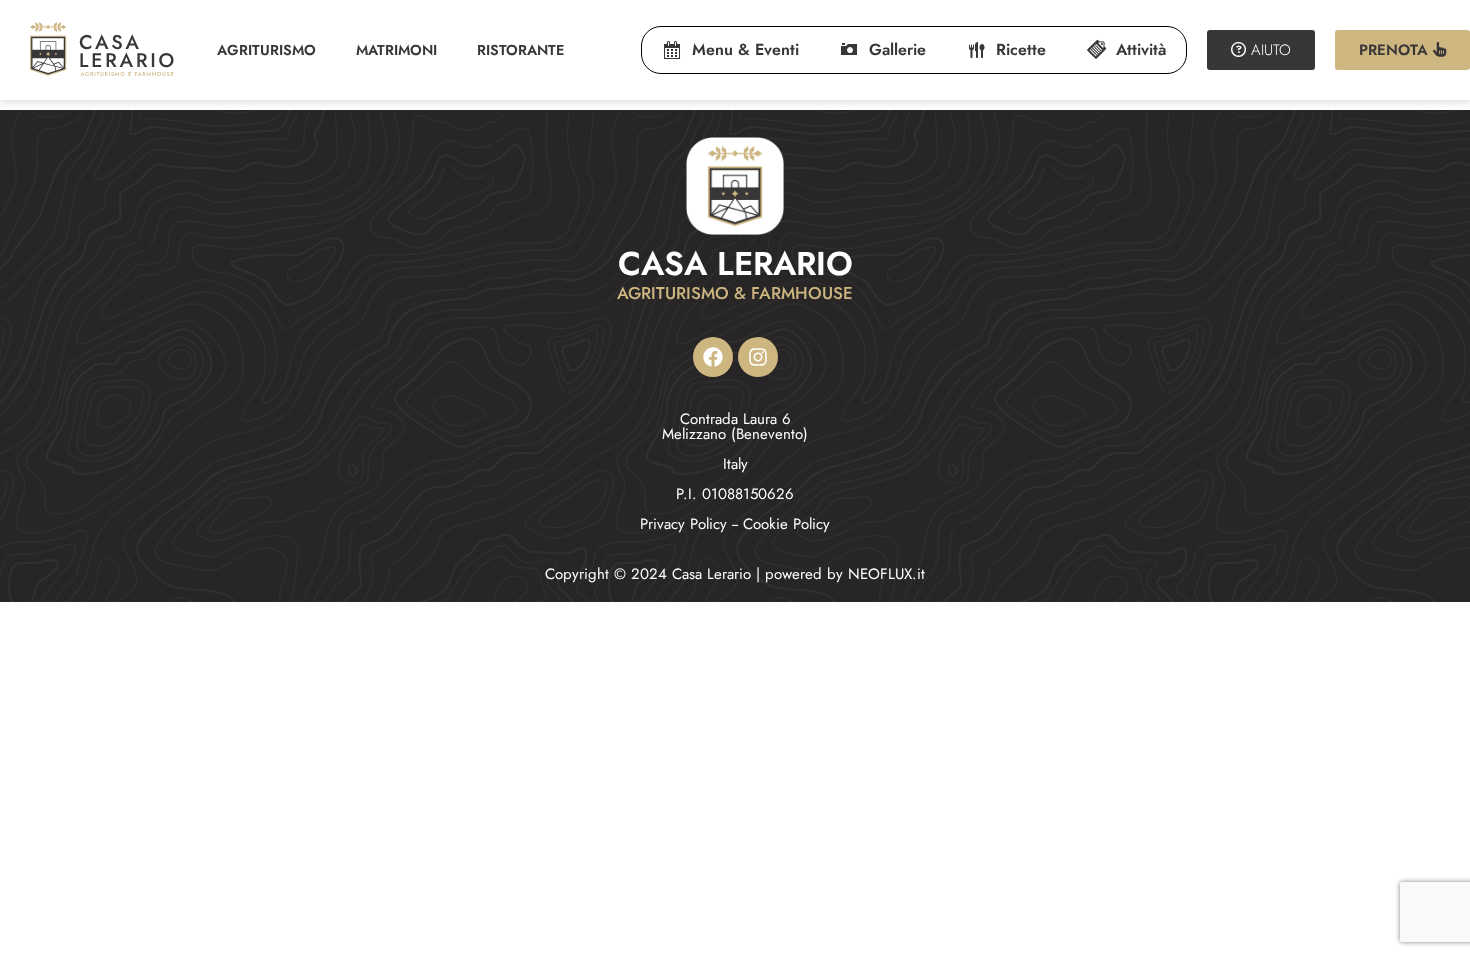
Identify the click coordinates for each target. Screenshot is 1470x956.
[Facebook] (713, 357)
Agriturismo (266, 50)
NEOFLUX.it (886, 574)
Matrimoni (396, 50)
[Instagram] (758, 357)
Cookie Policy (786, 524)
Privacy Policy (683, 524)
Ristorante (520, 50)
